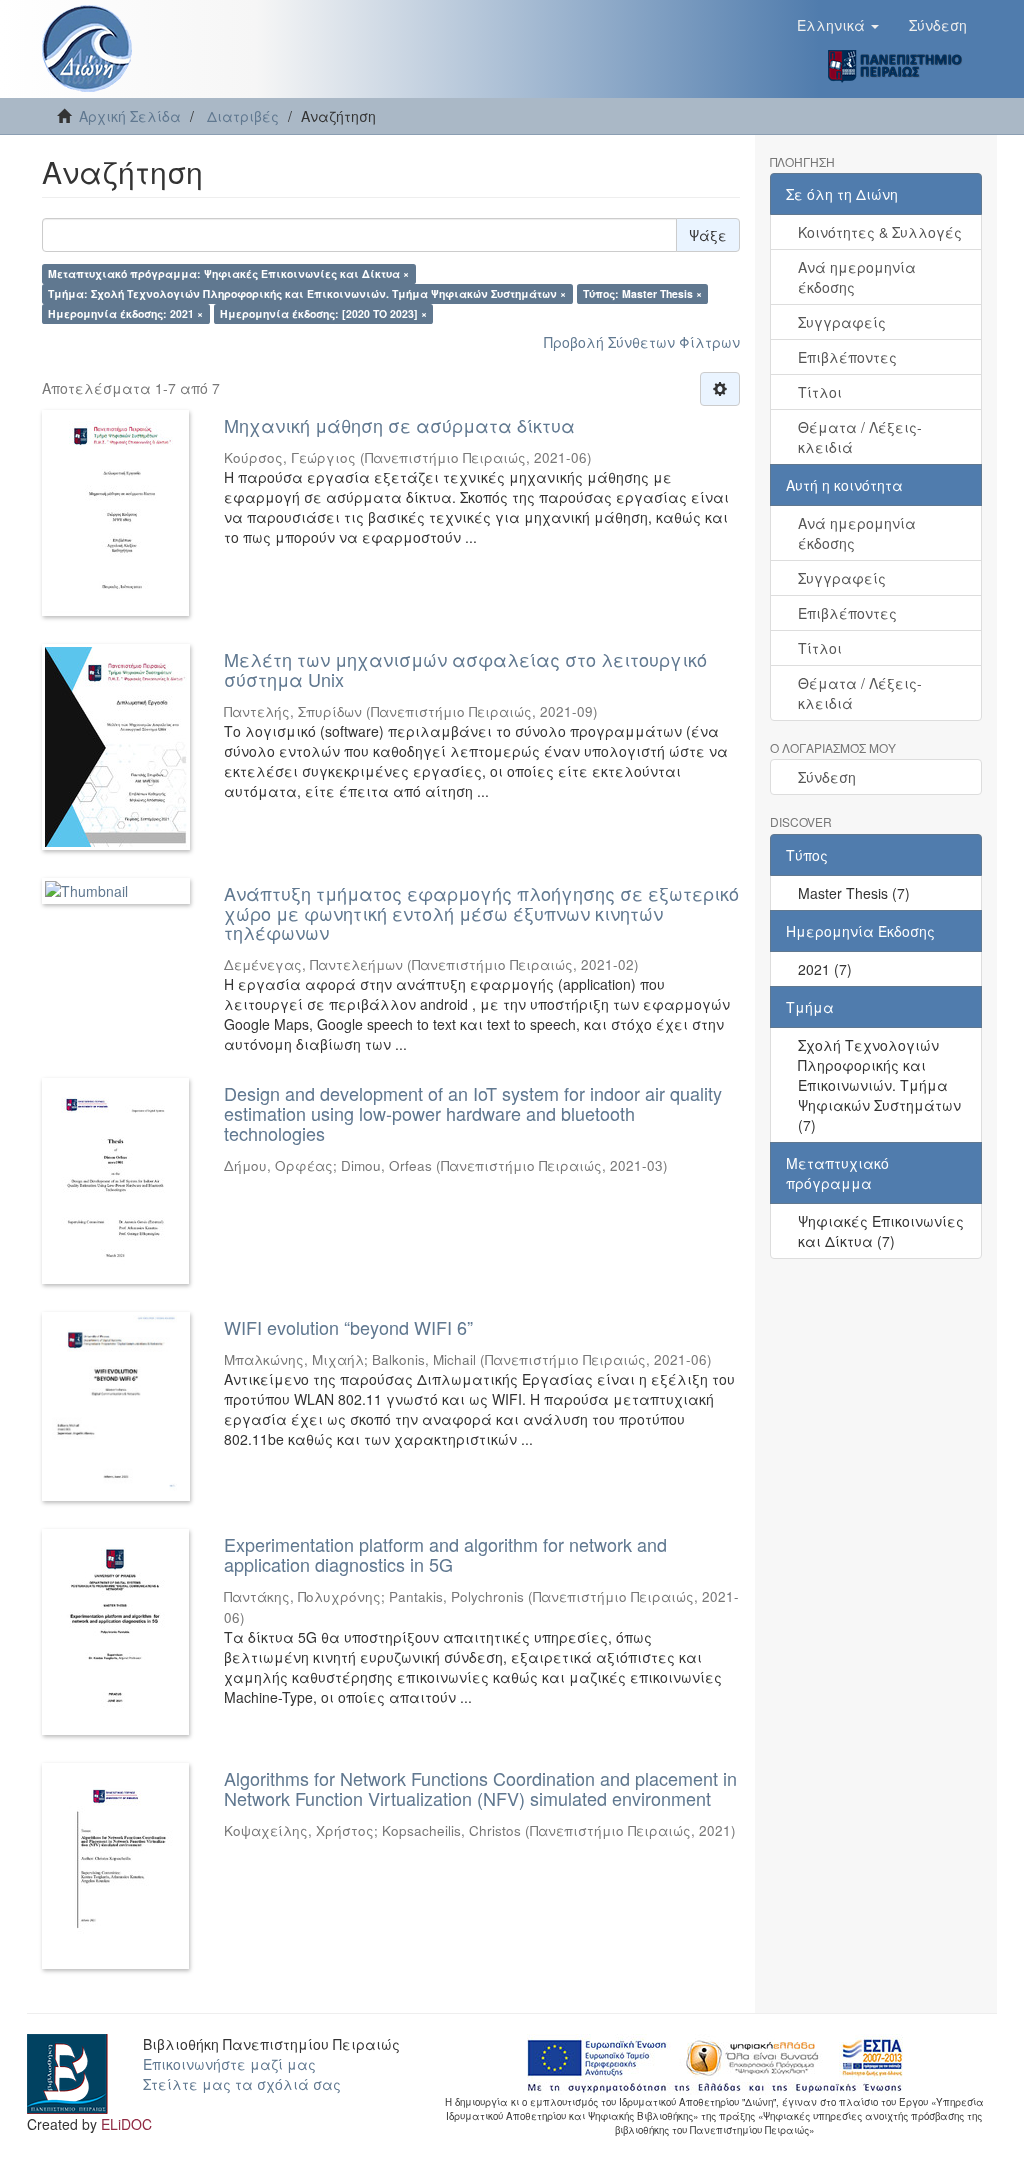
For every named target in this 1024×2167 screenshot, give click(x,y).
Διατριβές (243, 116)
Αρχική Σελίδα (130, 116)
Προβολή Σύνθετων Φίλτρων (642, 342)
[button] (838, 25)
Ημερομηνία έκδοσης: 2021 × (125, 313)
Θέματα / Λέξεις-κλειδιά (860, 437)
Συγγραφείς (842, 322)
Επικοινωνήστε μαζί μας (229, 2064)
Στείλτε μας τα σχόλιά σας (242, 2084)
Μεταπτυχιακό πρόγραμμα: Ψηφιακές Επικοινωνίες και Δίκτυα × (228, 273)
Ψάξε (708, 235)
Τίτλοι (820, 392)
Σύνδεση (827, 777)
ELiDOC (126, 2124)
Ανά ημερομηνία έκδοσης (857, 277)
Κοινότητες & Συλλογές (880, 232)
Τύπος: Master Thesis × (642, 293)
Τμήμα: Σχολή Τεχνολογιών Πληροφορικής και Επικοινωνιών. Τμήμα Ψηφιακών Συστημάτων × (307, 293)
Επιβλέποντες (847, 357)
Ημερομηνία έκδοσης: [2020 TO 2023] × (323, 313)
